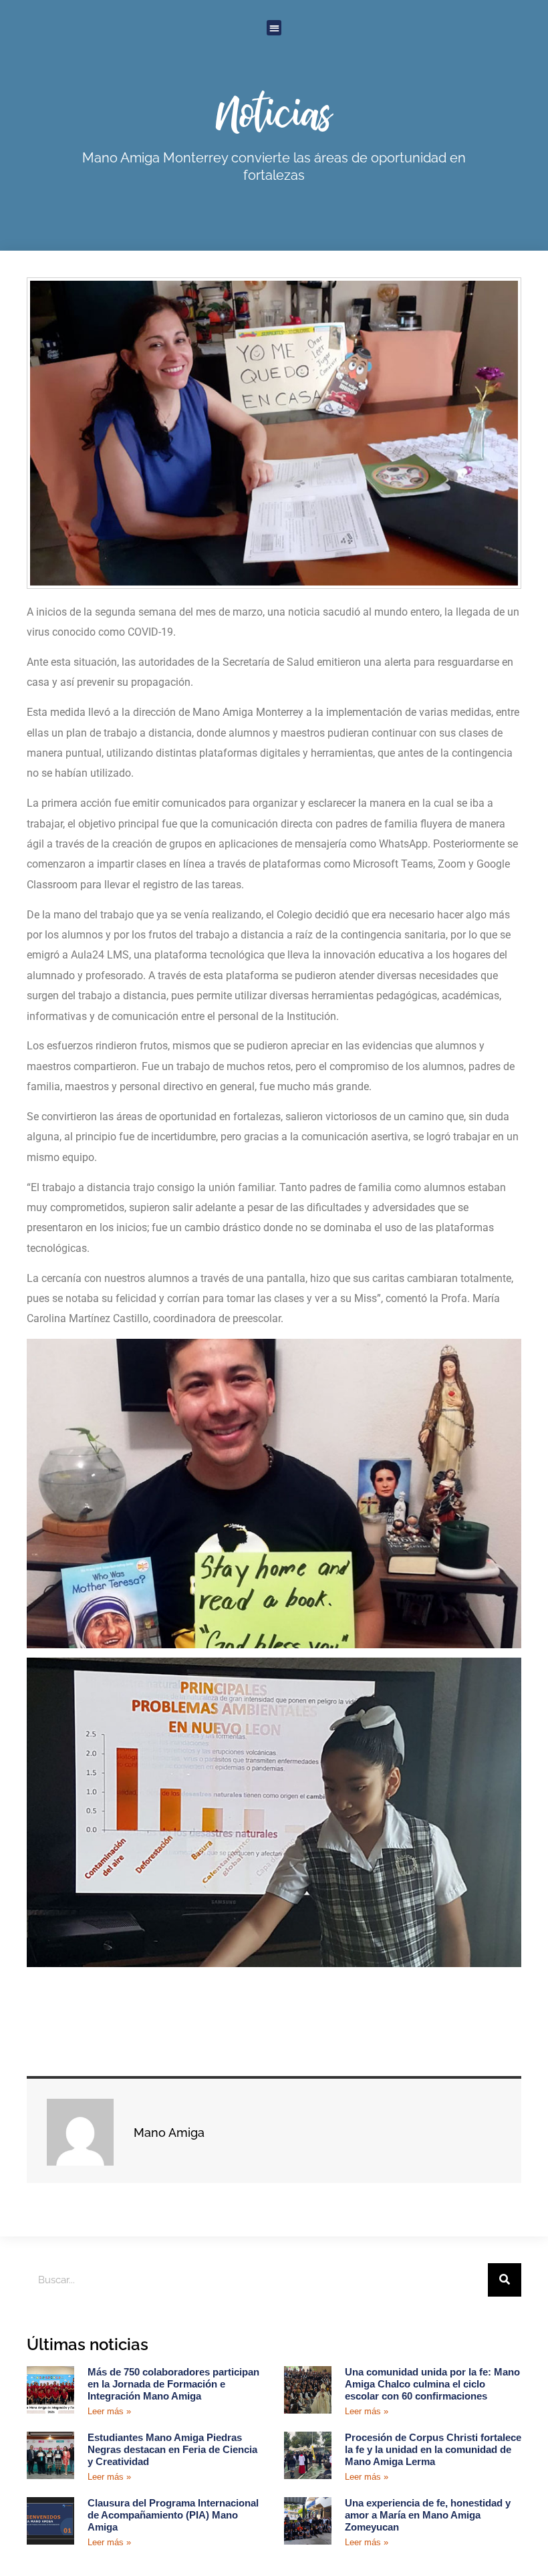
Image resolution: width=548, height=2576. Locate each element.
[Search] (505, 2280)
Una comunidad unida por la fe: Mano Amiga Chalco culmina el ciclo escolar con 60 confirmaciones (432, 2384)
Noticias (274, 112)
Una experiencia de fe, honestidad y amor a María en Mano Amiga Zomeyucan (428, 2515)
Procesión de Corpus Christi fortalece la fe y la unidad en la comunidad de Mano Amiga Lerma (433, 2449)
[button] (274, 28)
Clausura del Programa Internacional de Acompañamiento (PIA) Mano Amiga (173, 2515)
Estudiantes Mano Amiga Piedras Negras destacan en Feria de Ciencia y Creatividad (172, 2449)
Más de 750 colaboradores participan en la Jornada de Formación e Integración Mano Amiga (173, 2384)
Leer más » (109, 2411)
